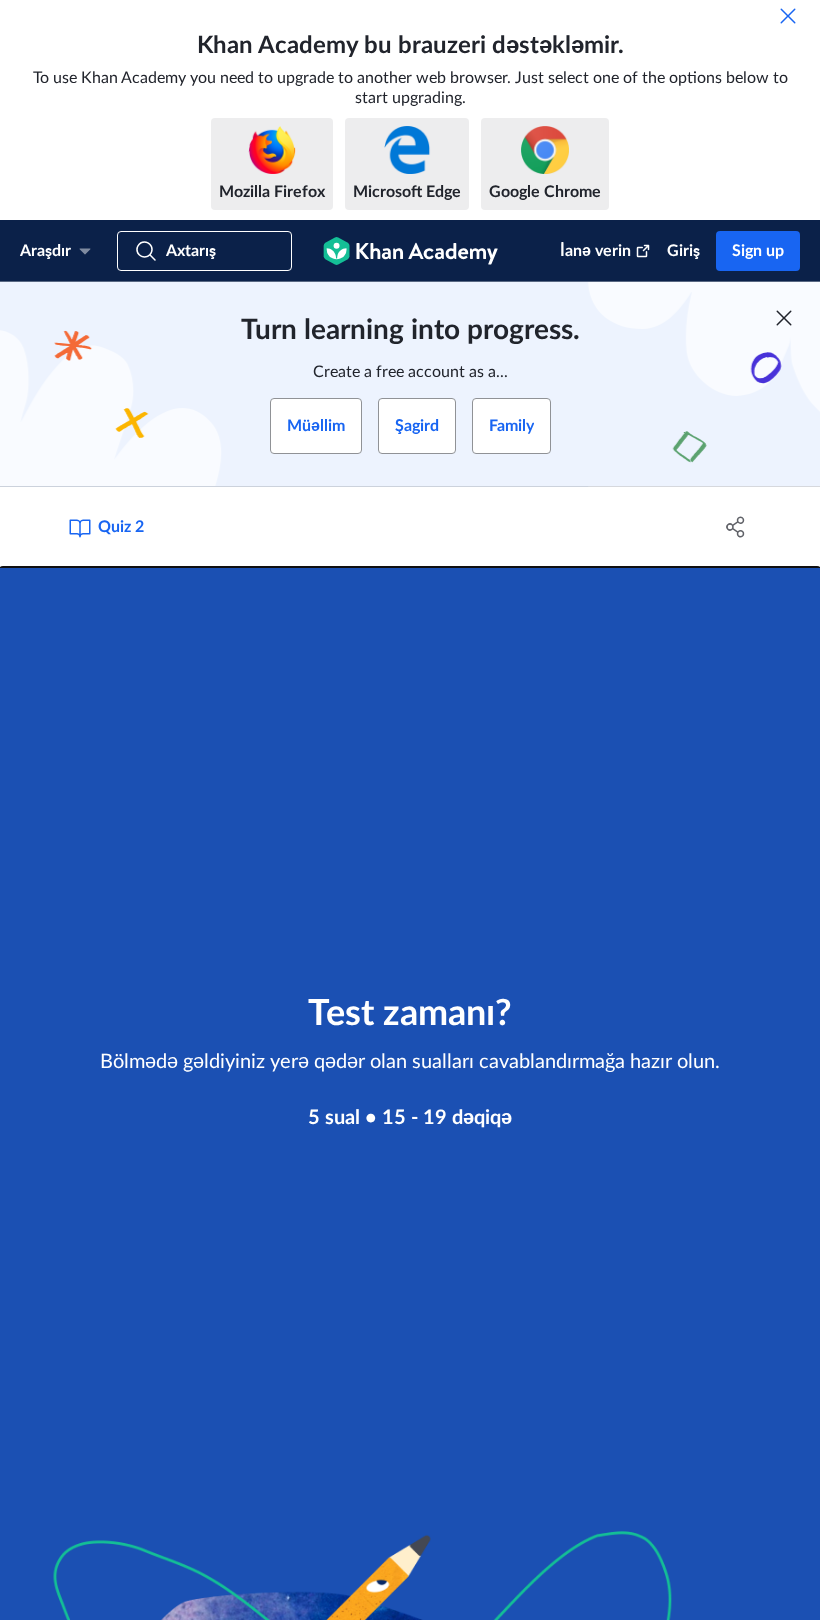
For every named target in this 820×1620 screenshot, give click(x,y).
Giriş (683, 251)
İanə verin (595, 251)
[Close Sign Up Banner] (784, 318)
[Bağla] (788, 16)
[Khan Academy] (410, 251)
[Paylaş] (735, 527)
